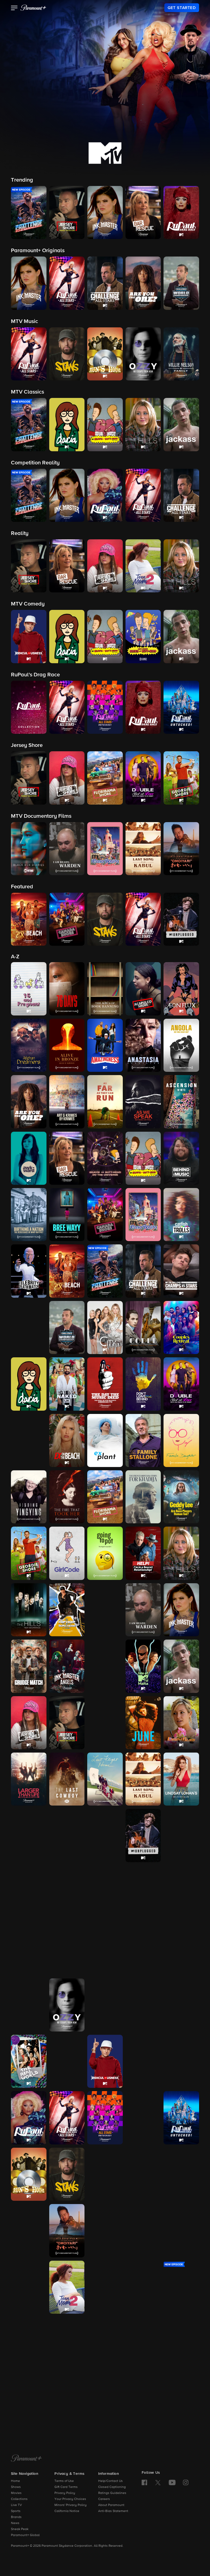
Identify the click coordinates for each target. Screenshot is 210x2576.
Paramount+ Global (25, 2535)
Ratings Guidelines (112, 2493)
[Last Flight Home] (105, 1779)
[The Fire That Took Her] (67, 1497)
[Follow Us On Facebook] (144, 2482)
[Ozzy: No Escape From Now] (67, 2005)
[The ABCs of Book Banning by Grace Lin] (105, 989)
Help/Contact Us (110, 2481)
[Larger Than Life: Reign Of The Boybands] (29, 1779)
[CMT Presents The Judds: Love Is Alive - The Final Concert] (105, 1723)
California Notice (67, 2511)
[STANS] (67, 2174)
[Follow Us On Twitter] (158, 2482)
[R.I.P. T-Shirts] (181, 2005)
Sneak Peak (20, 2529)
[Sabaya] (105, 2174)
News (15, 2523)
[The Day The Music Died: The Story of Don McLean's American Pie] (105, 1384)
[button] (14, 8)
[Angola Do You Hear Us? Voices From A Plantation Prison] (181, 1045)
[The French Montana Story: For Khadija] (143, 1497)
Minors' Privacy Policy (71, 2505)
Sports (16, 2511)
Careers (104, 2499)
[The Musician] (67, 1948)
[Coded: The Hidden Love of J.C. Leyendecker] (143, 1328)
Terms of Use (64, 2481)
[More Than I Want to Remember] (29, 1948)
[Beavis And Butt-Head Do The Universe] (105, 1158)
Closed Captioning (112, 2487)
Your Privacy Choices (70, 2499)
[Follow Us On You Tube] (172, 2482)
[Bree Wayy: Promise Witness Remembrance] (67, 1215)
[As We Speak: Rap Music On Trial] (143, 1102)
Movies (16, 2493)
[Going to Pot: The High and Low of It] (105, 1553)
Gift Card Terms (66, 2487)
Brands (16, 2517)
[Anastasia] (143, 1045)
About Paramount (111, 2505)
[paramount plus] (33, 8)
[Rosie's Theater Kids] (181, 2061)
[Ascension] (181, 1102)
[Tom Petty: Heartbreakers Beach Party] (105, 2344)
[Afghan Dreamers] (29, 1045)
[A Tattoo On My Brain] (181, 2231)
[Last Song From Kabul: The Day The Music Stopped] (143, 1779)
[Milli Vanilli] (181, 1892)
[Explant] (105, 1440)
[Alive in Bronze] (67, 1045)
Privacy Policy (65, 2493)
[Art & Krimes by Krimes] (67, 1102)
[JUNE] (143, 1723)
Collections (19, 2499)
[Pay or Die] (143, 2005)
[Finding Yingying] (29, 1497)
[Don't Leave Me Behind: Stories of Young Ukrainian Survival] (143, 1384)
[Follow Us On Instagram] (186, 2482)
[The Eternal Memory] (29, 1440)
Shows (16, 2487)
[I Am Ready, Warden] (143, 1610)
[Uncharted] (29, 2400)
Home (15, 2481)
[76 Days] (67, 989)
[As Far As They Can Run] (105, 1102)
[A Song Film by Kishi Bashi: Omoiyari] (67, 2231)
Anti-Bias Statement (113, 2511)
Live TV (16, 2505)
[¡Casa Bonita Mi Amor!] (143, 1215)
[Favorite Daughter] (181, 1440)
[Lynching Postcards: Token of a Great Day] (67, 1835)
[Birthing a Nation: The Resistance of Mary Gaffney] (29, 1215)
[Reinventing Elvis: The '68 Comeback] (67, 2061)
